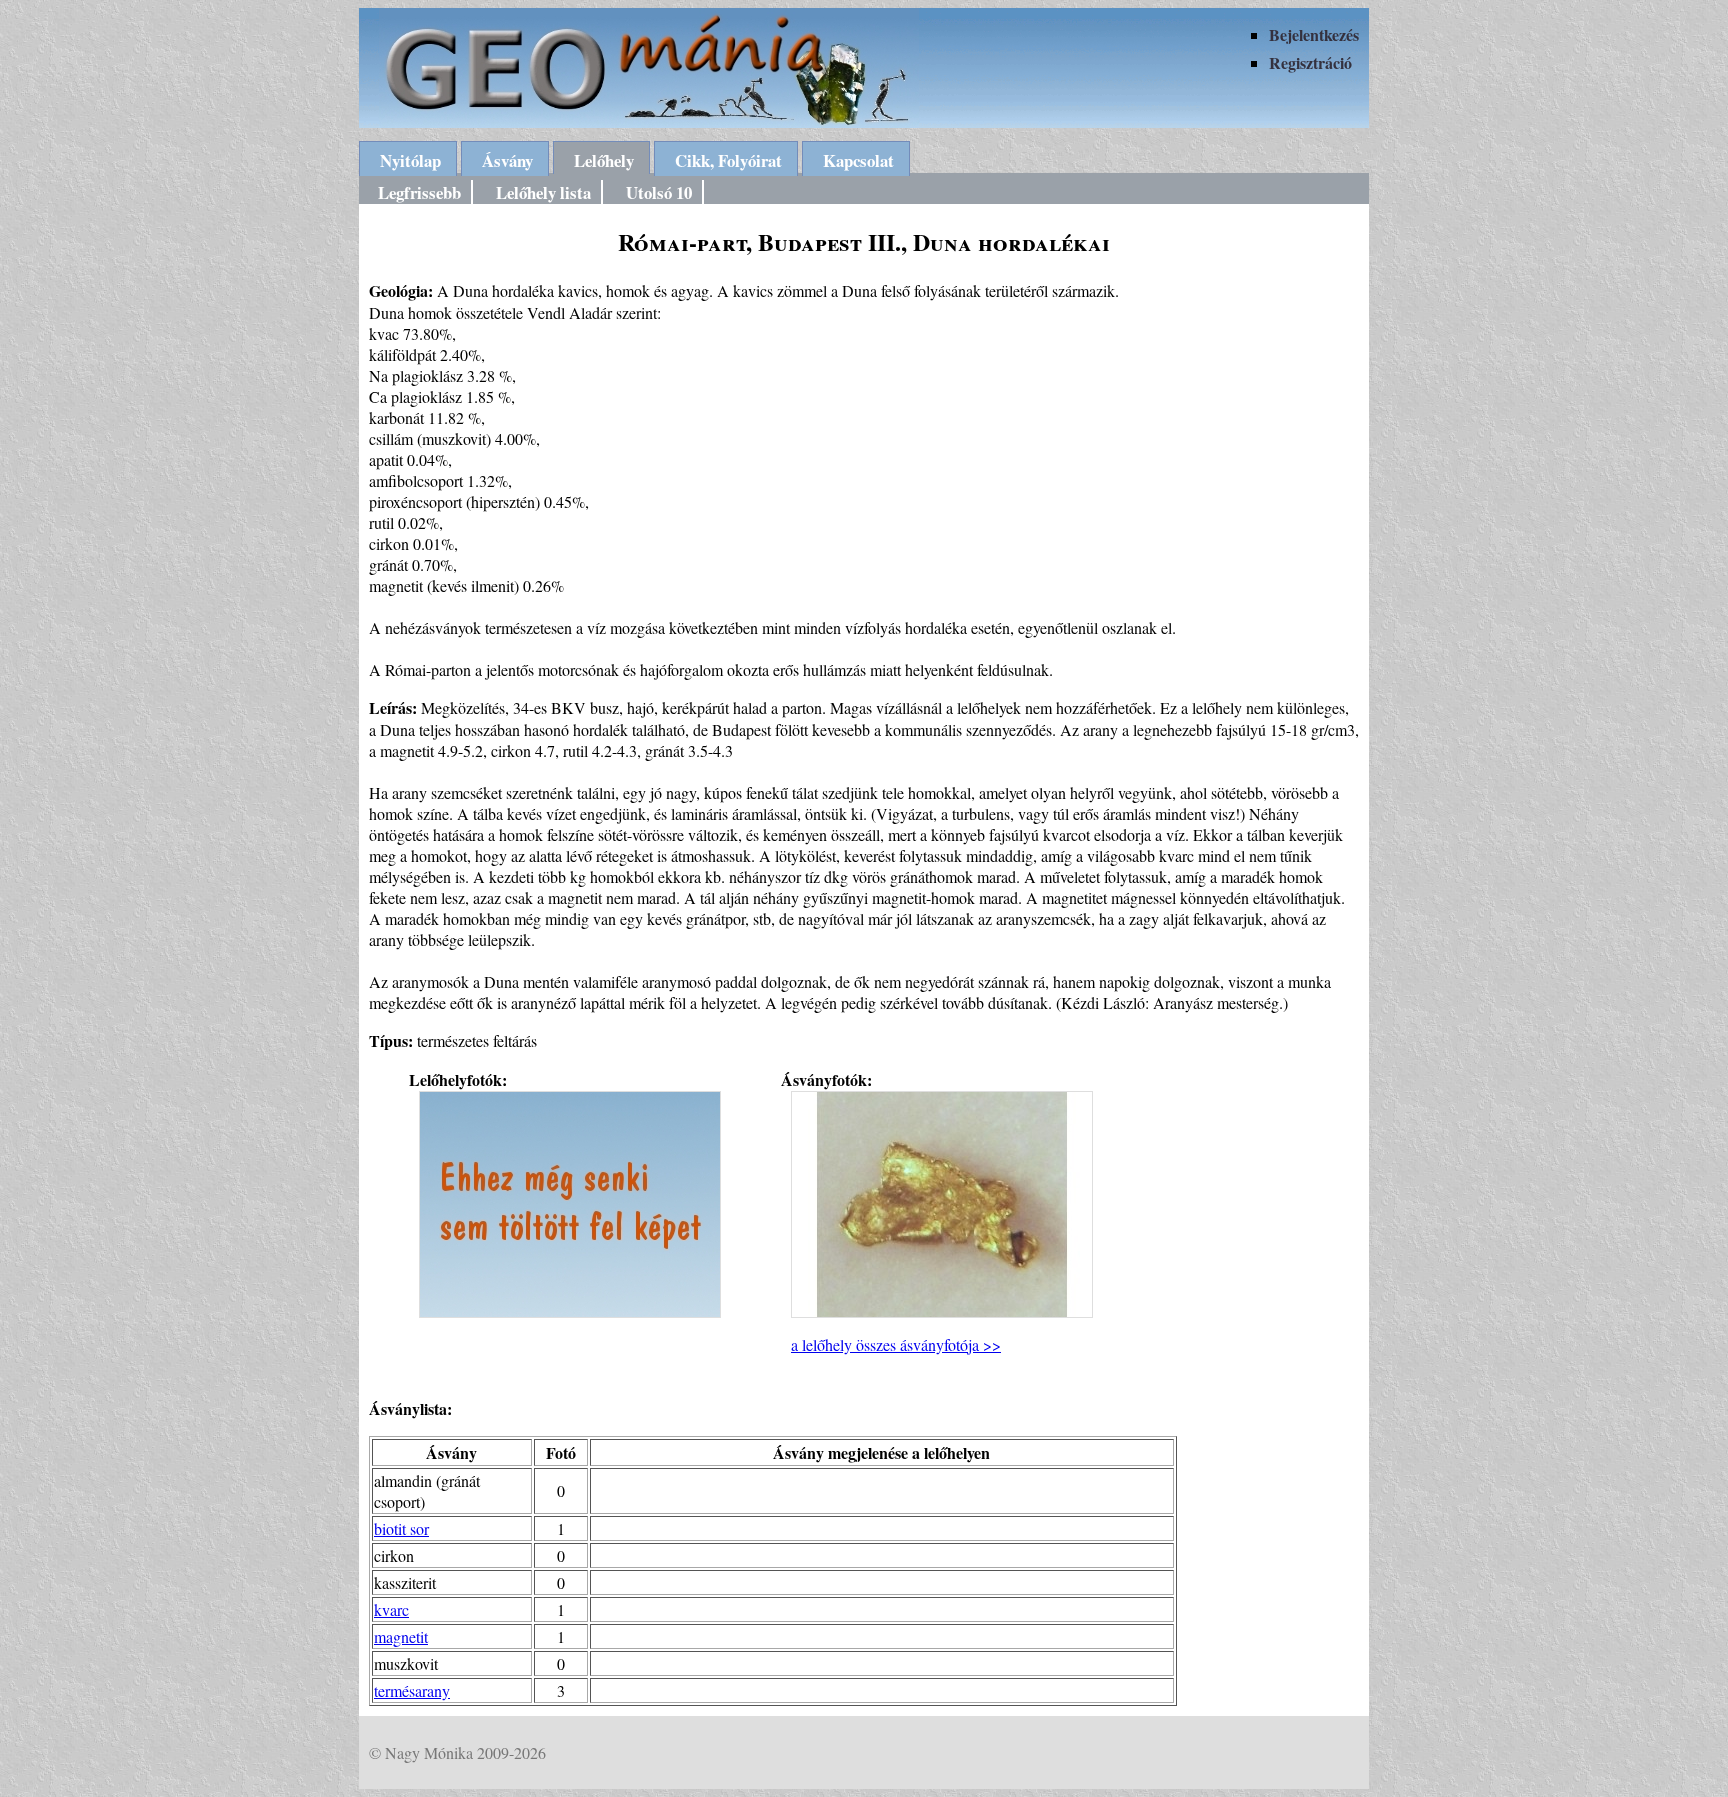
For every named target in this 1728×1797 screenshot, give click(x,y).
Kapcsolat (858, 160)
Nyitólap (410, 160)
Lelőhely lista (543, 192)
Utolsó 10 (659, 192)
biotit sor (401, 1528)
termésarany (412, 1690)
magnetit (401, 1636)
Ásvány (507, 160)
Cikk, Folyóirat (728, 160)
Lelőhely (604, 160)
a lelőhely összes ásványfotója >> (896, 1344)
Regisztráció (1310, 62)
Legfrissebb (419, 192)
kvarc (391, 1609)
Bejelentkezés (1314, 34)
